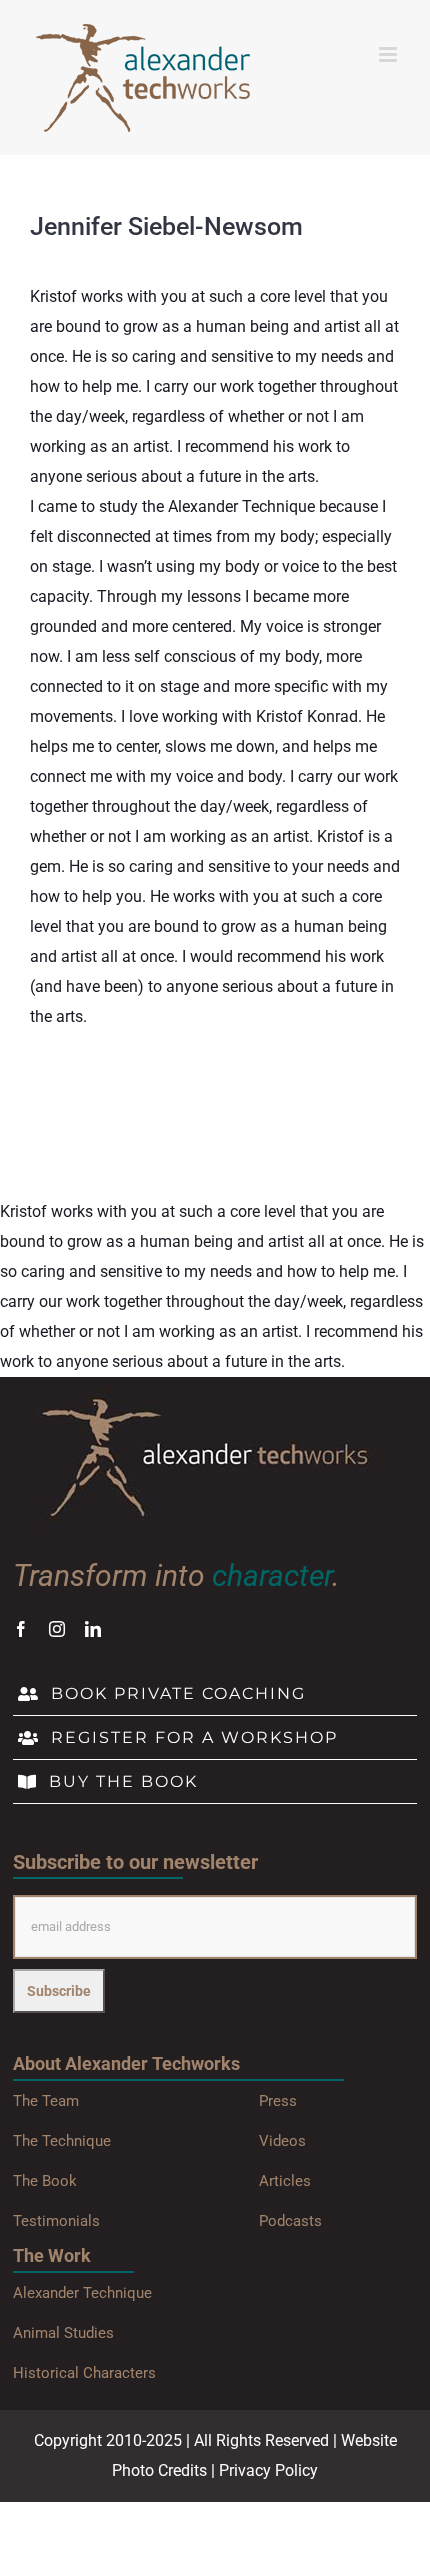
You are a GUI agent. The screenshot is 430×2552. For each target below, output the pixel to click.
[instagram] (57, 1629)
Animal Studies (63, 2333)
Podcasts (290, 2221)
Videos (282, 2141)
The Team (46, 2101)
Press (278, 2101)
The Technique (62, 2141)
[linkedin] (93, 1629)
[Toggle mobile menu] (389, 54)
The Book (45, 2181)
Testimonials (56, 2221)
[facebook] (21, 1629)
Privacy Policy (268, 2470)
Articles (285, 2181)
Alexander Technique (82, 2293)
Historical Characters (84, 2373)
